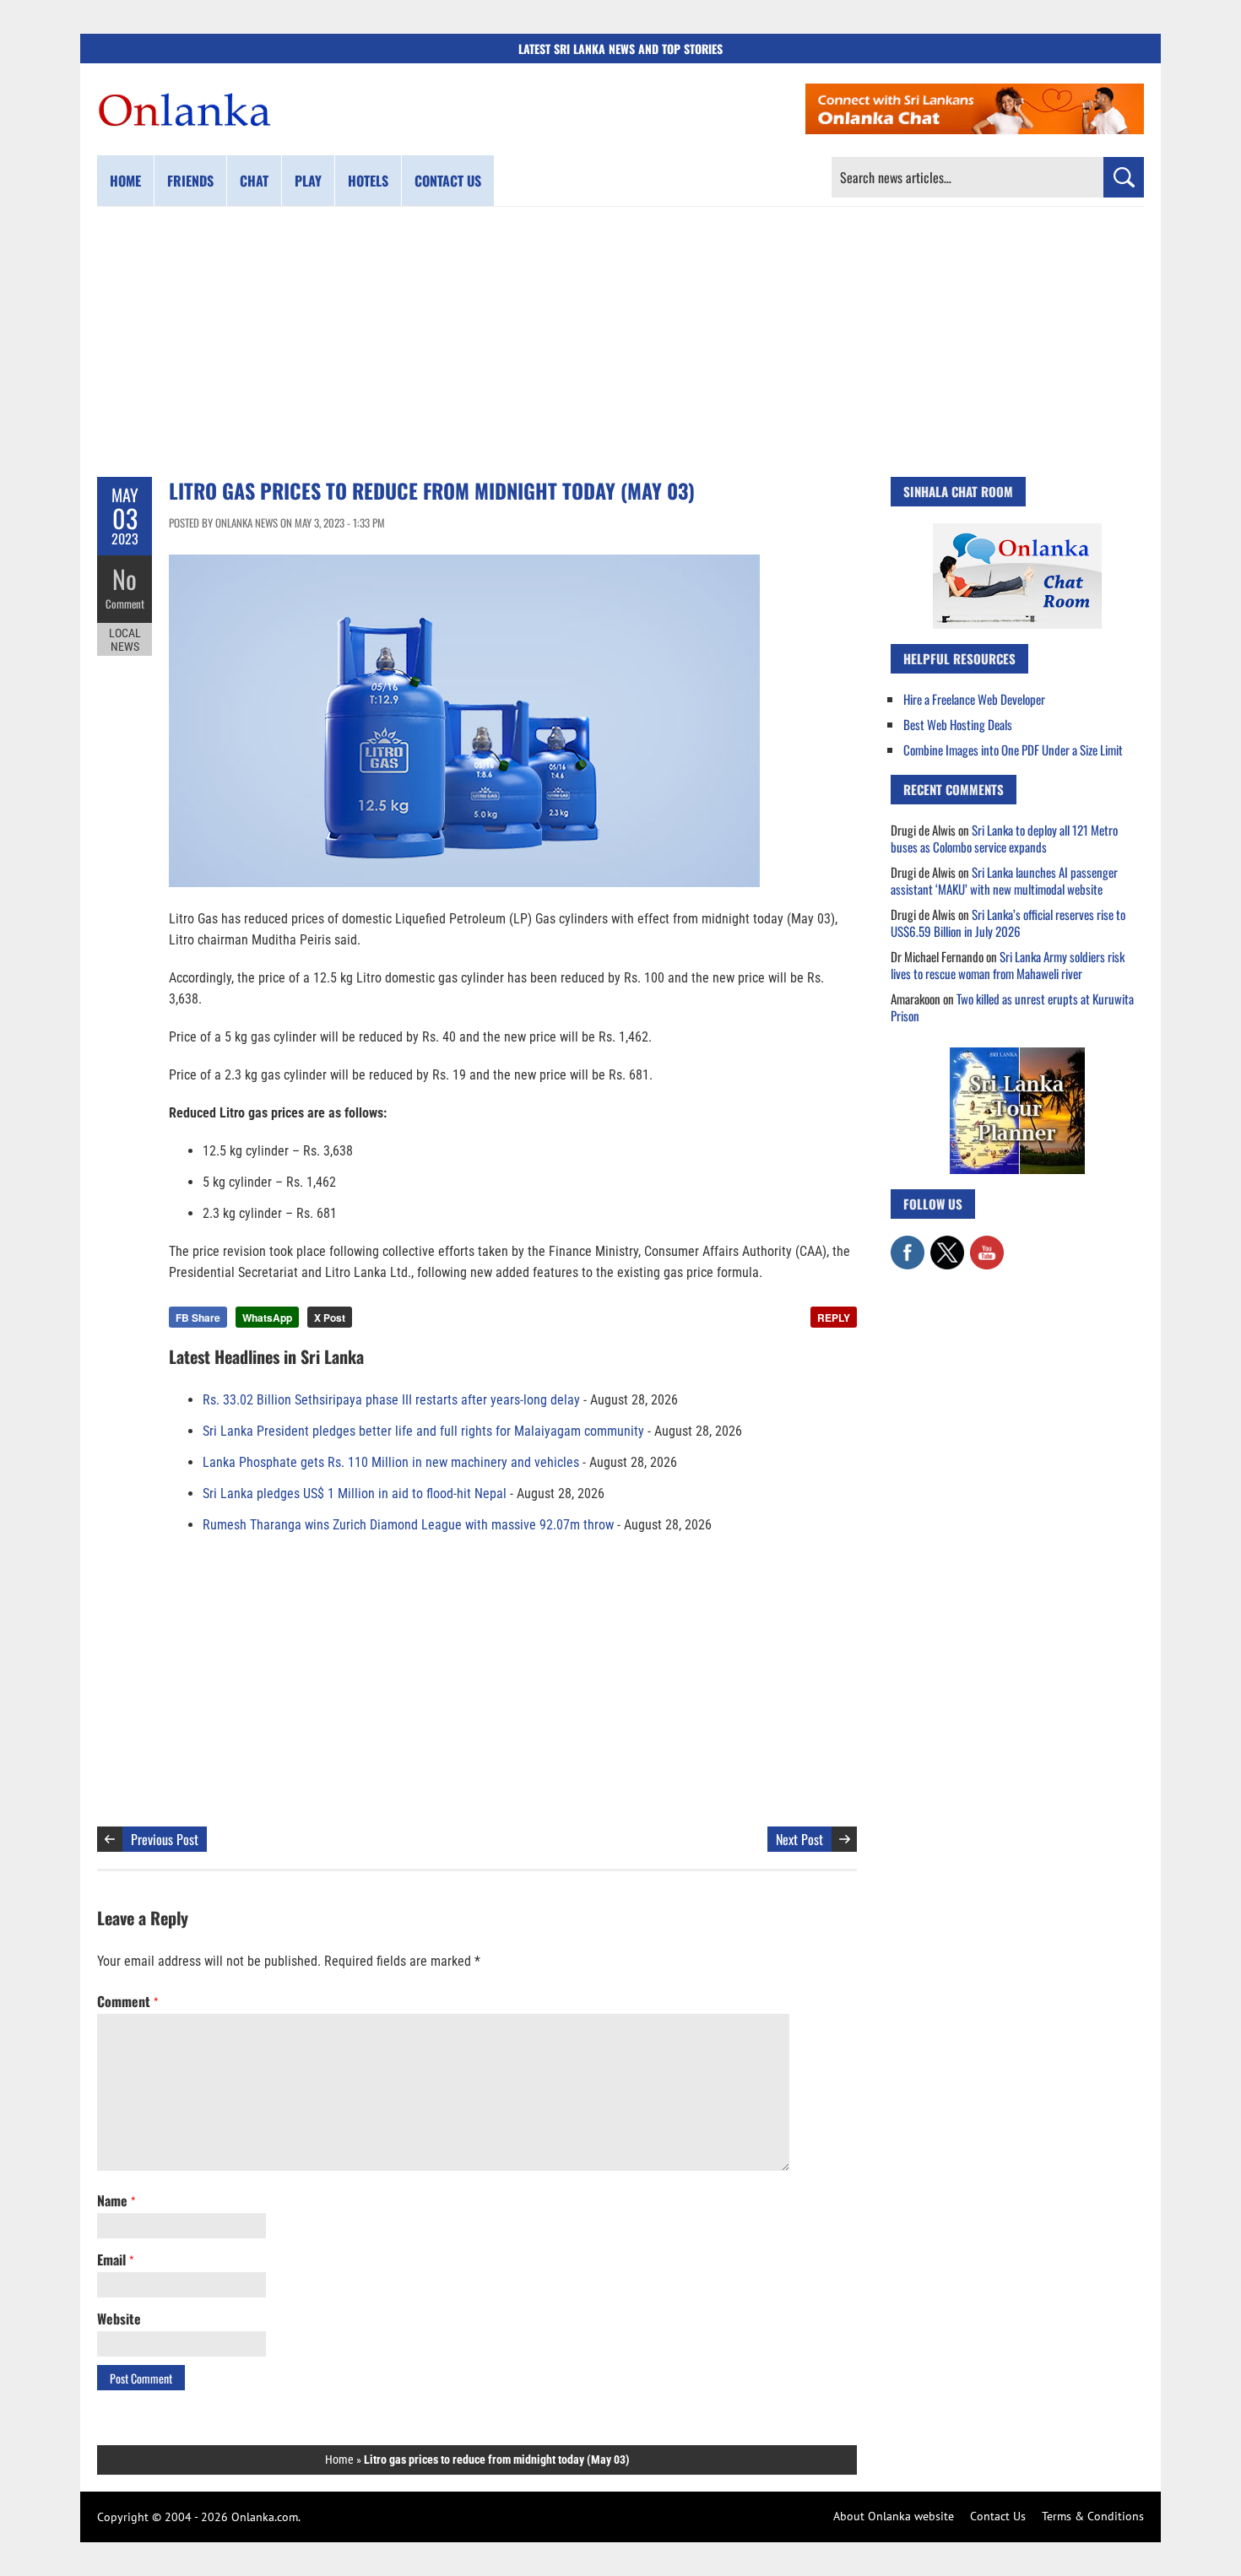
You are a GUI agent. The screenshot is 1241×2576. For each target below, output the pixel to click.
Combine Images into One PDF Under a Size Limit (1013, 750)
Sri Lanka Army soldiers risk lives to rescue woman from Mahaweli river (1008, 965)
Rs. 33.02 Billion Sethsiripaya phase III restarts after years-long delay (391, 1400)
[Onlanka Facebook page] (908, 1244)
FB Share (198, 1318)
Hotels (368, 181)
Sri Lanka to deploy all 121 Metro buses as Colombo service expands (1004, 838)
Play (308, 181)
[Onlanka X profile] (947, 1244)
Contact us (448, 181)
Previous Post (165, 1839)
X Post (330, 1318)
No (125, 579)
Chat (254, 181)
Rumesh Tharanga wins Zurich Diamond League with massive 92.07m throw (408, 1525)
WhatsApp (267, 1318)
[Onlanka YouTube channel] (987, 1244)
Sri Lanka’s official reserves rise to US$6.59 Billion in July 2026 (1008, 923)
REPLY (834, 1318)
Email (115, 2259)
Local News (125, 640)
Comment (125, 603)
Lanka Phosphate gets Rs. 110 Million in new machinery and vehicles (391, 1462)
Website (119, 2319)
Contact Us (998, 2516)
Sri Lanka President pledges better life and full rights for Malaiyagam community (423, 1431)
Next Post (799, 1839)
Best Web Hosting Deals (958, 724)
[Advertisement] (620, 342)
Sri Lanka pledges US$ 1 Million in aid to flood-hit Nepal (355, 1494)
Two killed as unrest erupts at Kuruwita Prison (1012, 1007)
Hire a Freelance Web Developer (974, 699)
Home (125, 181)
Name (116, 2200)
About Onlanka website (894, 2516)
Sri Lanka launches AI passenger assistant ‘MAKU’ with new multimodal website (1004, 880)
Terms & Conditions (1093, 2516)
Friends (190, 181)
